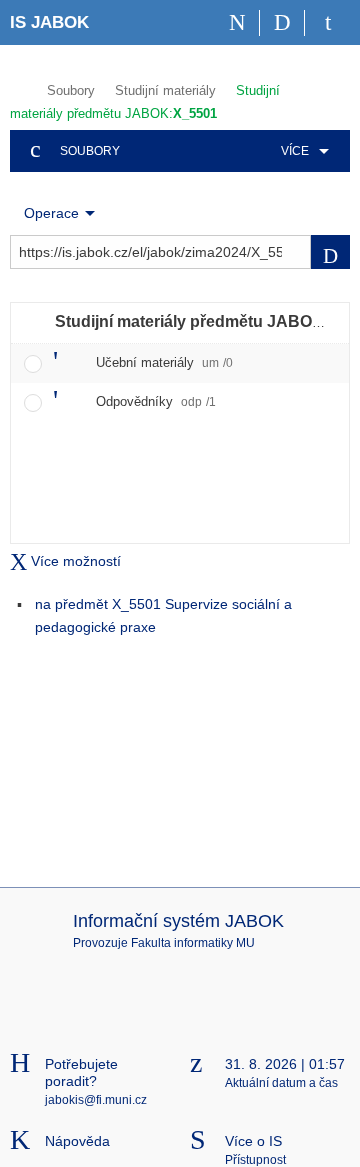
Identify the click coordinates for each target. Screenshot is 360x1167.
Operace (51, 213)
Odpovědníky (156, 401)
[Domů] (237, 23)
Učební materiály (164, 362)
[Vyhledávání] (282, 23)
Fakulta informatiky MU (193, 943)
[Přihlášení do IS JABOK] (327, 23)
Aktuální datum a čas (281, 1083)
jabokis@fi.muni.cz (96, 1100)
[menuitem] (301, 151)
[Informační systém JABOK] (18, 88)
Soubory (71, 90)
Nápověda (77, 1141)
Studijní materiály (165, 90)
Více (295, 151)
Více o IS (253, 1141)
